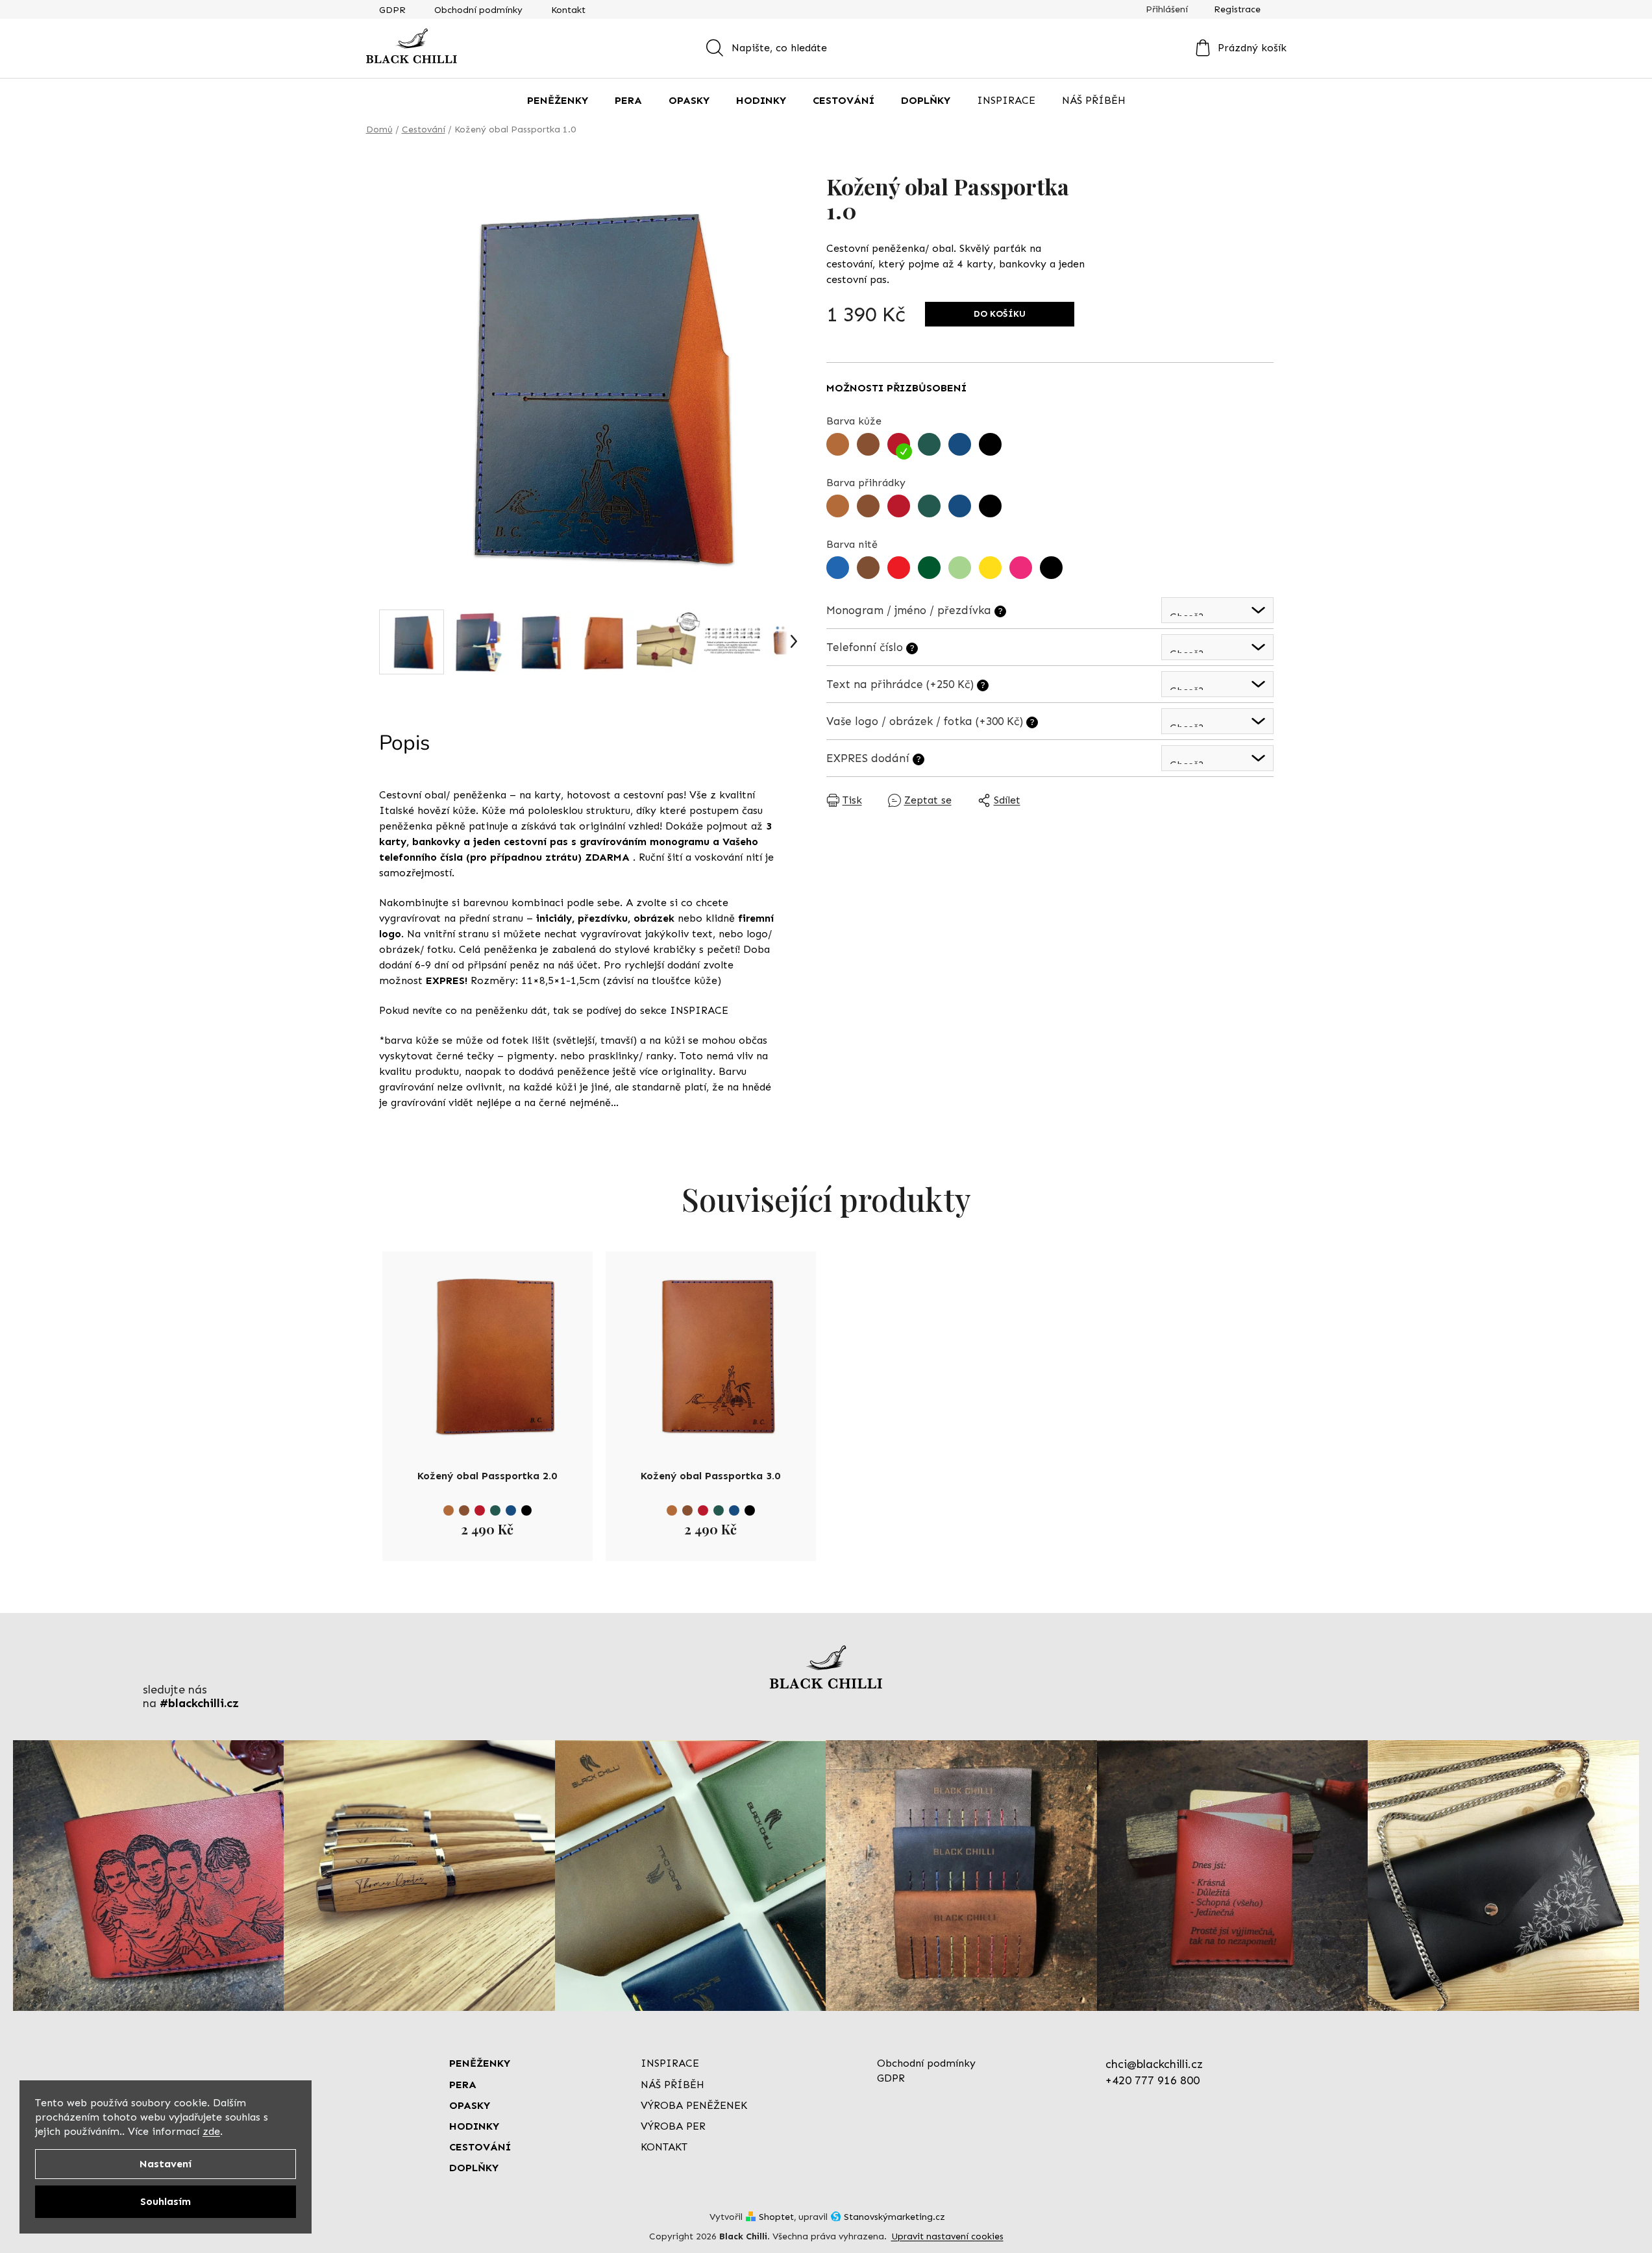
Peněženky (480, 2063)
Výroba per (673, 2126)
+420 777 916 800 (1153, 2080)
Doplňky (474, 2168)
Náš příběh (672, 2085)
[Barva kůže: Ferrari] (480, 1510)
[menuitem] (558, 101)
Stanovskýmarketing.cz (894, 2217)
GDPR (392, 10)
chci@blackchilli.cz (1154, 2064)
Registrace (1237, 9)
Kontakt (568, 10)
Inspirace (670, 2063)
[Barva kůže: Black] (526, 1510)
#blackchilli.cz (199, 1704)
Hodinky (474, 2126)
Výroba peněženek (694, 2105)
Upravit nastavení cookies (947, 2236)
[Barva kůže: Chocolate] (464, 1510)
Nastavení (166, 2164)
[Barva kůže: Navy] (511, 1510)
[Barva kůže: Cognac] (449, 1510)
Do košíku (1000, 314)
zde (211, 2131)
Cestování (480, 2147)
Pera (463, 2085)
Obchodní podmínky (478, 10)
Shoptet (776, 2217)
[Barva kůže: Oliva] (495, 1510)
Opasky (470, 2105)
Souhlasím (166, 2201)
